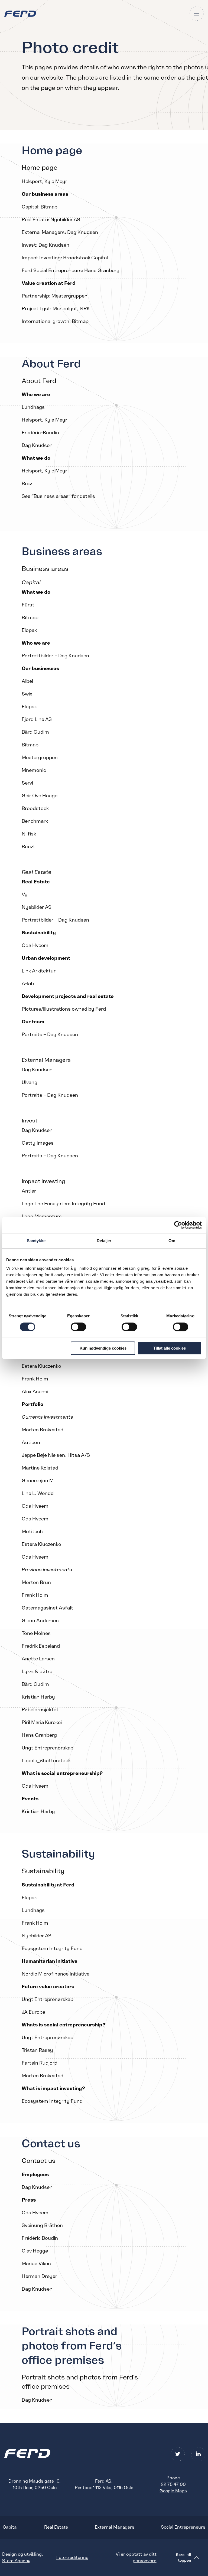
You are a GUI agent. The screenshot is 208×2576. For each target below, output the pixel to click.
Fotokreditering (72, 2558)
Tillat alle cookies (170, 1348)
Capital (10, 2527)
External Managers (115, 2527)
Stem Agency (16, 2561)
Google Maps (173, 2491)
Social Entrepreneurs (183, 2527)
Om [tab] (172, 1241)
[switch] (78, 1327)
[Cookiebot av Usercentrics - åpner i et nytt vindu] (178, 1225)
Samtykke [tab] (36, 1241)
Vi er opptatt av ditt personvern (136, 2558)
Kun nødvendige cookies (103, 1348)
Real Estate (56, 2527)
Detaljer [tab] (104, 1241)
